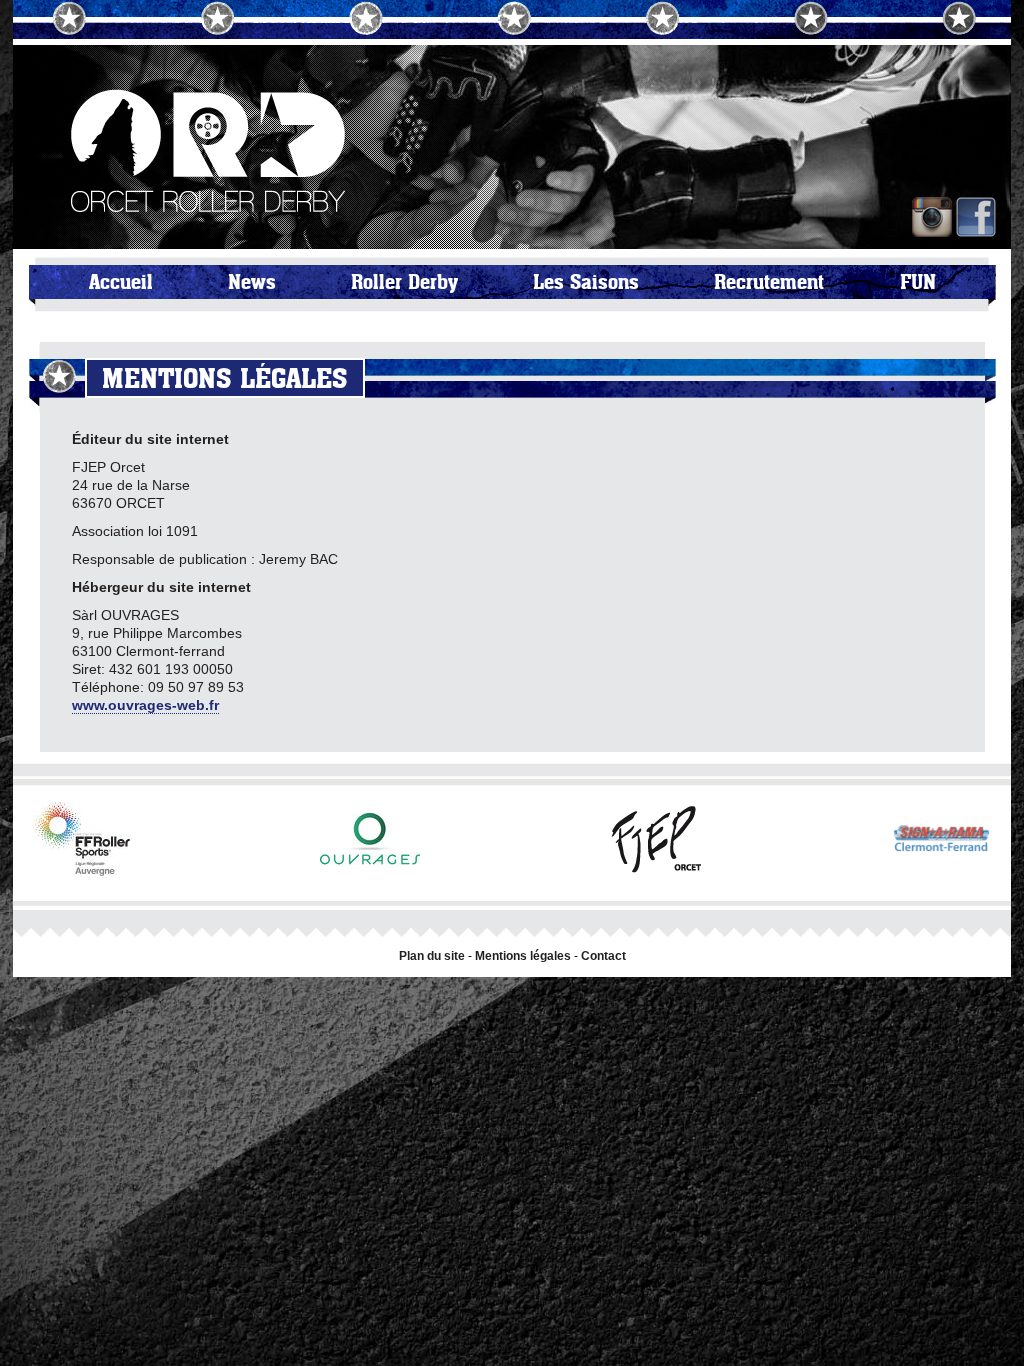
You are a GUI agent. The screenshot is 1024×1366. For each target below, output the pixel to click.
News (252, 282)
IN (932, 217)
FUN (918, 282)
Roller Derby (404, 282)
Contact (603, 956)
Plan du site (432, 956)
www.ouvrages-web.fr (145, 705)
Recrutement (769, 282)
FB (976, 217)
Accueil (121, 282)
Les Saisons (586, 282)
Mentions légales (523, 956)
